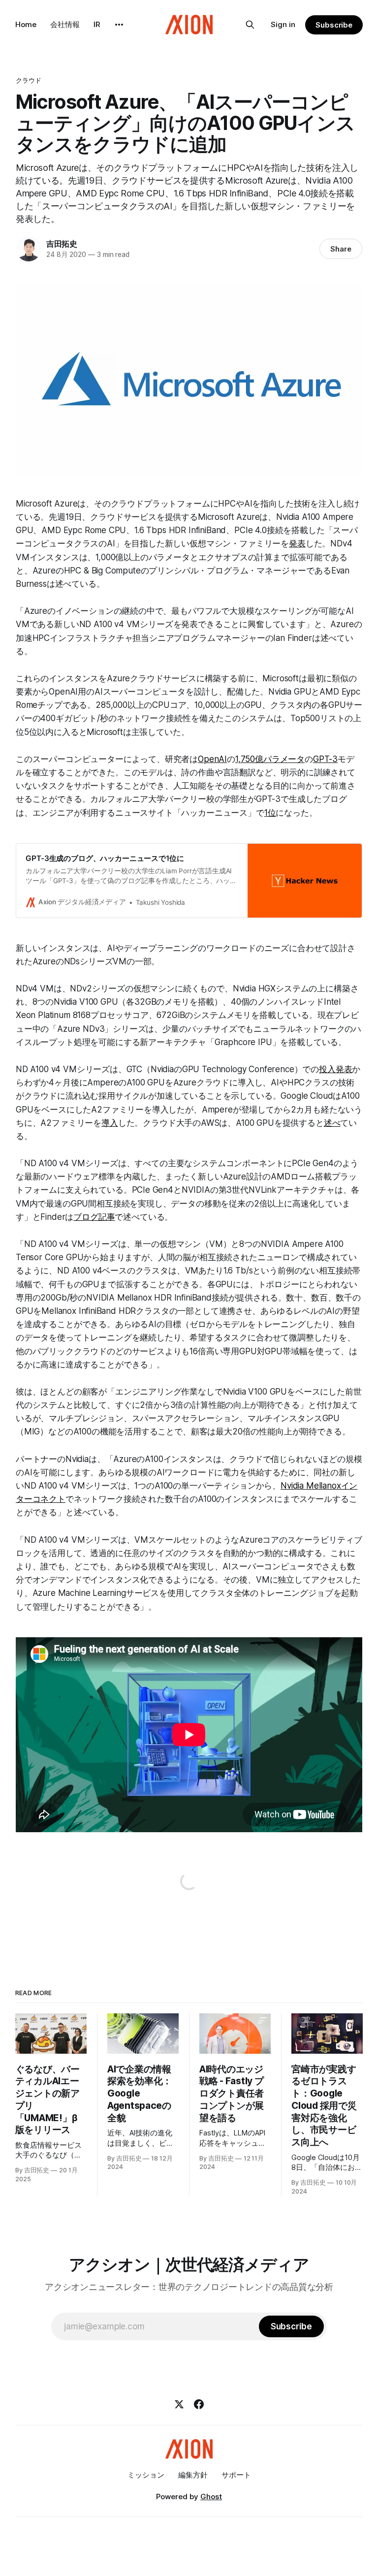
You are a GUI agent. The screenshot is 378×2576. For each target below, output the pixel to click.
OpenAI (212, 759)
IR (97, 24)
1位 (270, 813)
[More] (119, 25)
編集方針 (193, 2475)
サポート (236, 2475)
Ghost (211, 2496)
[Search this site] (250, 25)
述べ (332, 1123)
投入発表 (335, 1069)
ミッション (146, 2475)
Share (341, 249)
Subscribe (334, 25)
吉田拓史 (62, 244)
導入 (110, 1123)
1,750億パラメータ (270, 759)
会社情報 (65, 24)
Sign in (283, 24)
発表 (297, 543)
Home (26, 24)
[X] (179, 2404)
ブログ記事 (94, 1217)
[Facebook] (199, 2404)
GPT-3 (325, 759)
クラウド (29, 80)
